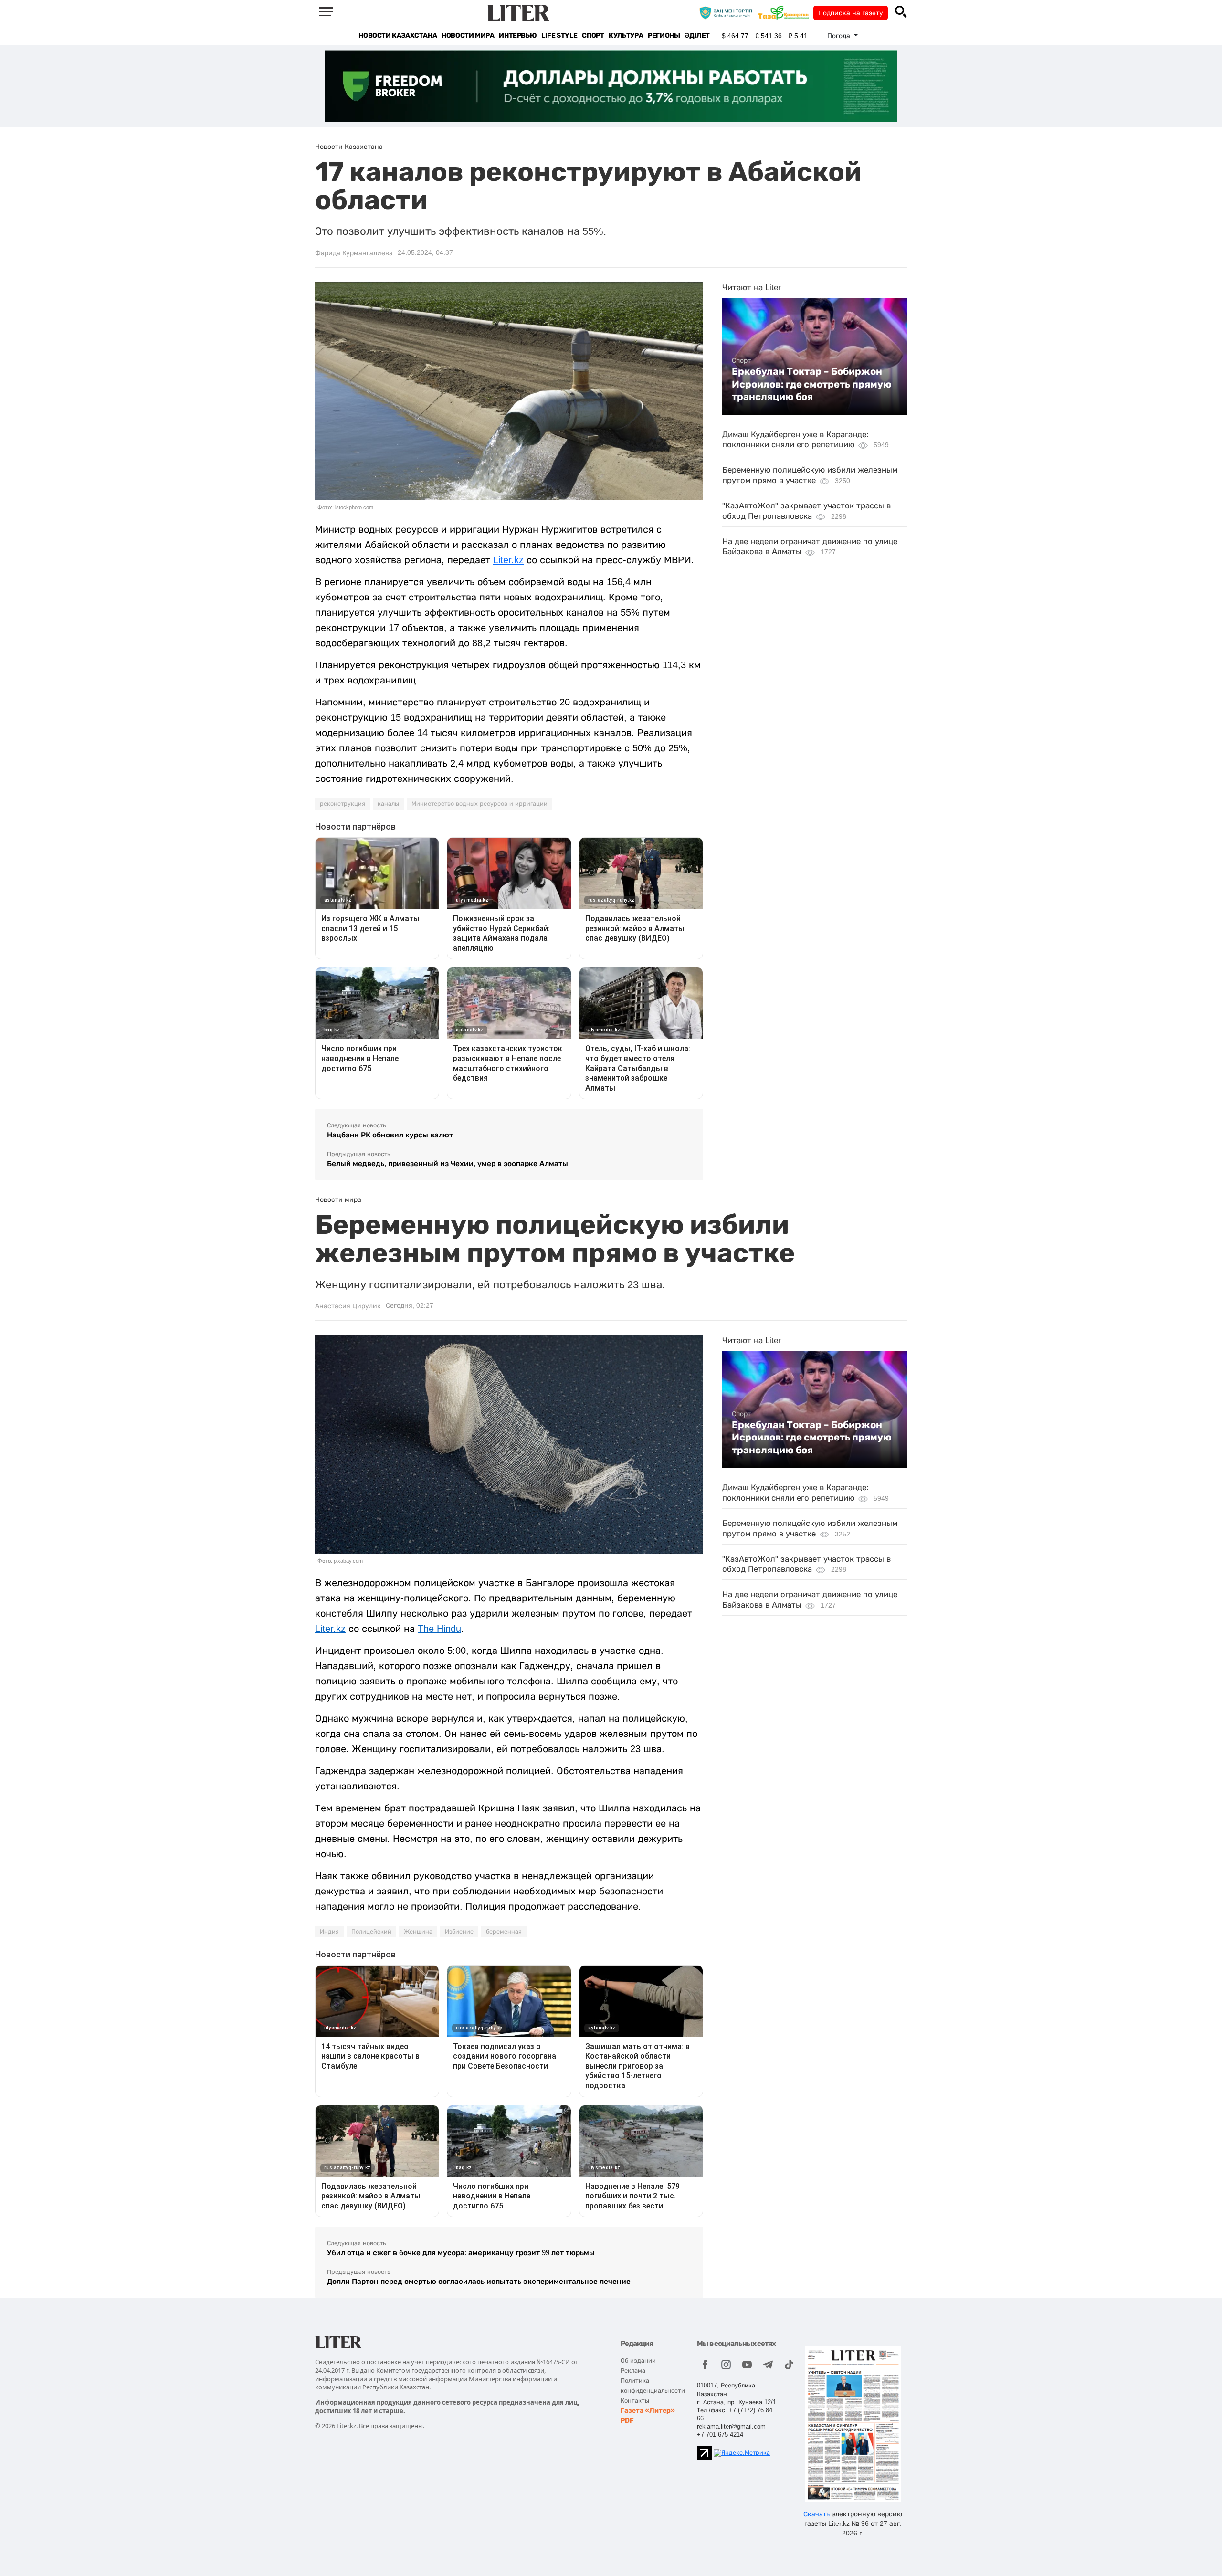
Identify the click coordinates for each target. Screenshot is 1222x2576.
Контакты (635, 2401)
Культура (626, 36)
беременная (504, 1932)
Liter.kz (508, 560)
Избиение (459, 1932)
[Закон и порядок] (728, 12)
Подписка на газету (851, 13)
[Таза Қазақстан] (786, 12)
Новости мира (468, 36)
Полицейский (371, 1932)
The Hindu (439, 1629)
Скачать (816, 2514)
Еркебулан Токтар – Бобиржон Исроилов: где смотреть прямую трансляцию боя (812, 384)
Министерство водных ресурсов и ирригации (479, 804)
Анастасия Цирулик (348, 1306)
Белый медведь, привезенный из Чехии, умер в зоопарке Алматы (448, 1163)
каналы (388, 804)
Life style (559, 36)
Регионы (664, 36)
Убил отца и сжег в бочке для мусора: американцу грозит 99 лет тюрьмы (461, 2253)
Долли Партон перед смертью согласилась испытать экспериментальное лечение (479, 2281)
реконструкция (342, 804)
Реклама (633, 2371)
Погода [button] (840, 36)
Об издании (638, 2360)
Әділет (697, 36)
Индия (329, 1932)
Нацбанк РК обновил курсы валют (390, 1135)
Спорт (593, 36)
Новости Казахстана (398, 36)
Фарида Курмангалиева (354, 253)
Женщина (418, 1932)
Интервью (518, 36)
